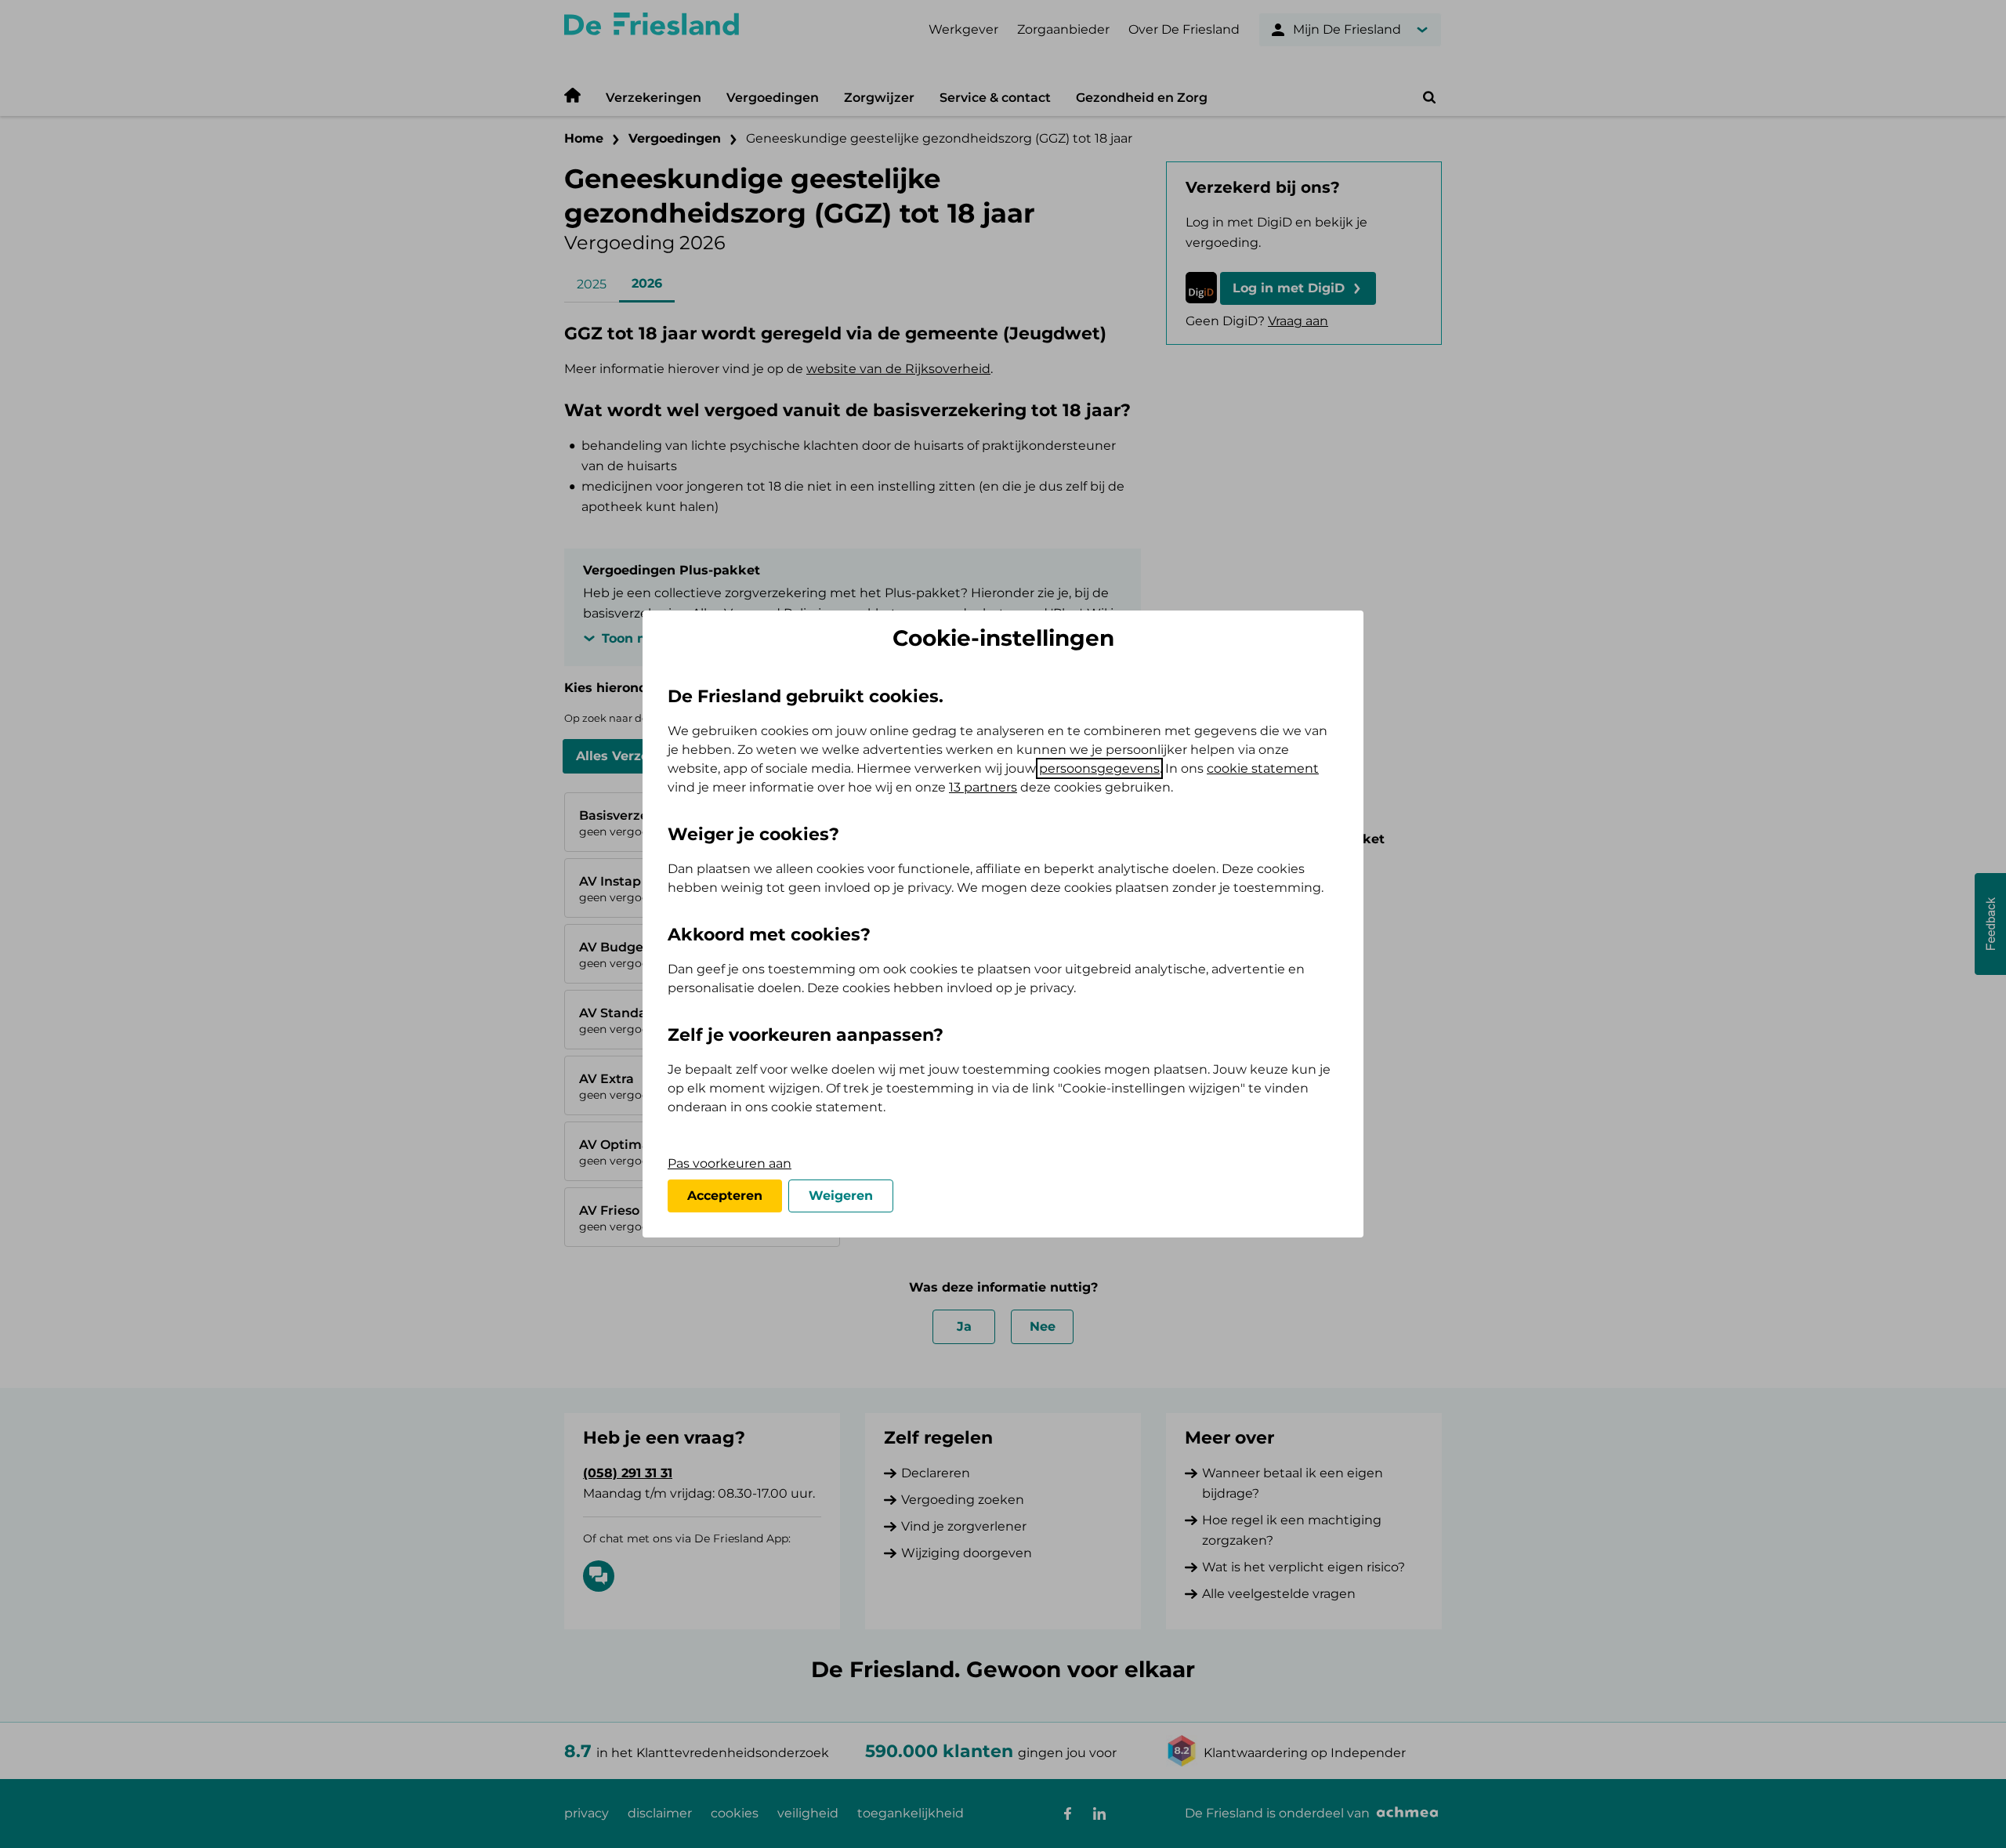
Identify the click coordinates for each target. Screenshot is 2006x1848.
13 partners (983, 787)
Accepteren (725, 1196)
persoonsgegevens (1099, 768)
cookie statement (1263, 768)
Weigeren (841, 1196)
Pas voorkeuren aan (730, 1163)
